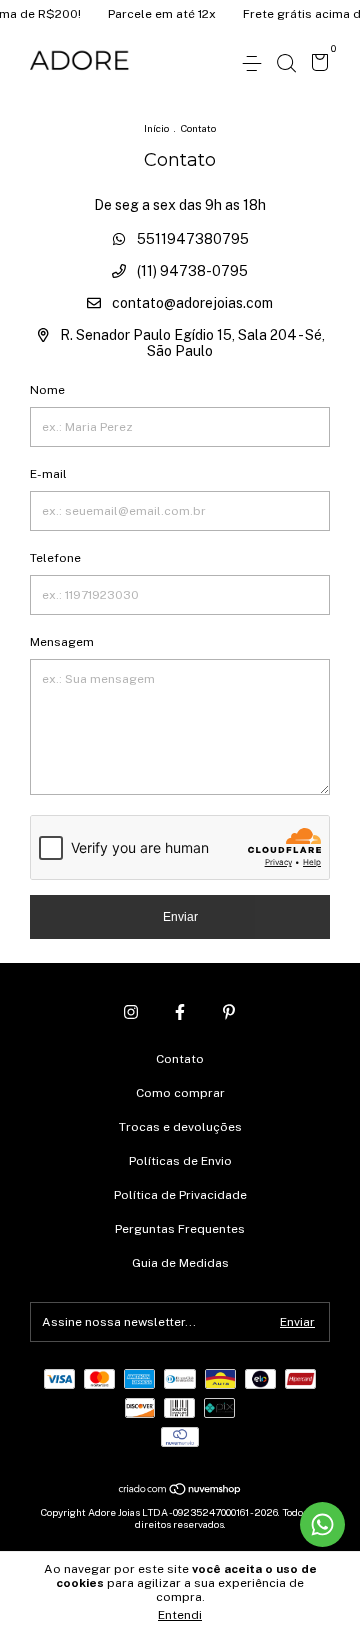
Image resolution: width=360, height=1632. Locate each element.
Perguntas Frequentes (180, 1229)
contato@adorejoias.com (192, 303)
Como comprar (180, 1093)
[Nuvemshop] (180, 1490)
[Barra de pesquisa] (286, 64)
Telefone (55, 558)
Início (156, 128)
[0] (316, 65)
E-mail (48, 474)
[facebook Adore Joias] (180, 1012)
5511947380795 (191, 239)
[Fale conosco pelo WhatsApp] (322, 1524)
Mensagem (62, 642)
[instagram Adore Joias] (131, 1012)
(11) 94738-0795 (191, 271)
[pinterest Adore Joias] (229, 1012)
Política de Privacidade (180, 1195)
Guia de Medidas (180, 1263)
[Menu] (255, 64)
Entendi (180, 1615)
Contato (180, 1059)
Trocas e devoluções (180, 1127)
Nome (47, 390)
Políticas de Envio (180, 1161)
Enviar (180, 917)
